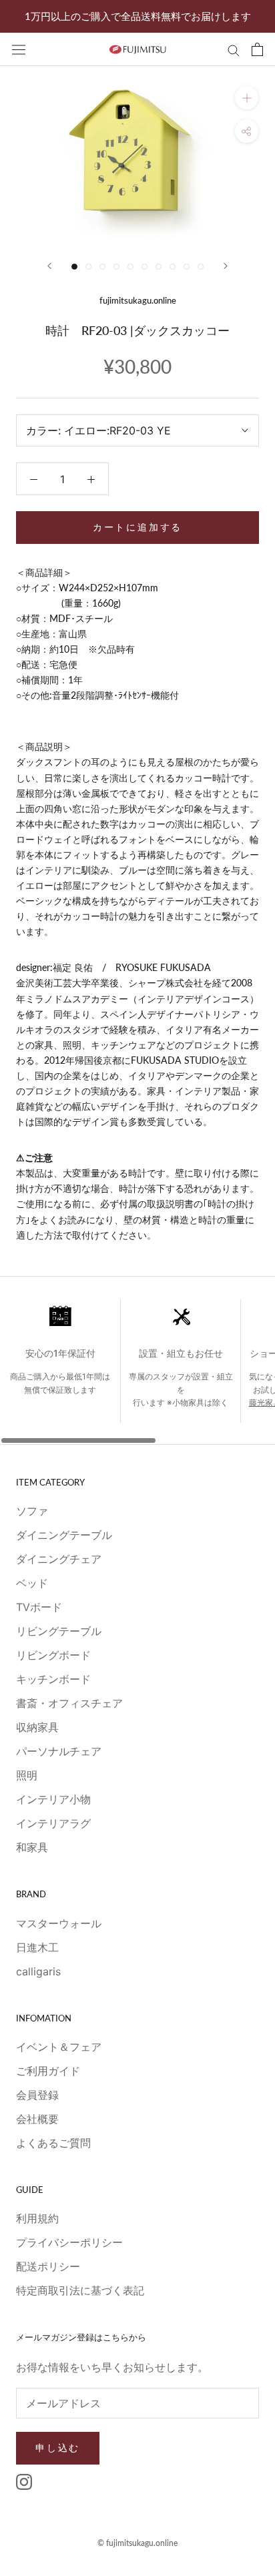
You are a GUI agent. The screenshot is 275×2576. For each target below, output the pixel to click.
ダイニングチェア (59, 1559)
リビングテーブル (59, 1631)
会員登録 (37, 2095)
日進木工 (37, 1947)
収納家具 (37, 1727)
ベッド (32, 1583)
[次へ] (226, 266)
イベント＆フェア (59, 2047)
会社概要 (37, 2119)
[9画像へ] (187, 267)
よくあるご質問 (53, 2143)
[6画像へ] (145, 267)
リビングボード (53, 1655)
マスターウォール (59, 1923)
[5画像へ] (130, 267)
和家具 (32, 1847)
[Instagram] (24, 2481)
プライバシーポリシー (69, 2242)
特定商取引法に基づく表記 (80, 2290)
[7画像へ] (159, 267)
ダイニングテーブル (64, 1535)
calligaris (38, 1971)
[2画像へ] (88, 267)
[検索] (234, 49)
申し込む (58, 2448)
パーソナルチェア (59, 1751)
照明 (27, 1775)
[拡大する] (247, 98)
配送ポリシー (48, 2266)
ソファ (32, 1511)
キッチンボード (53, 1679)
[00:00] (137, 155)
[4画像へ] (116, 267)
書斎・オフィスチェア (69, 1703)
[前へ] (49, 266)
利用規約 (37, 2218)
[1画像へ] (74, 267)
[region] (137, 1372)
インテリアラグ (53, 1823)
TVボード (39, 1607)
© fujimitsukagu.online (137, 2543)
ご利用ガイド (48, 2071)
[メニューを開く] (19, 49)
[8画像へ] (173, 267)
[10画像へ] (201, 267)
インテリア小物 (53, 1799)
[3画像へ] (102, 267)
